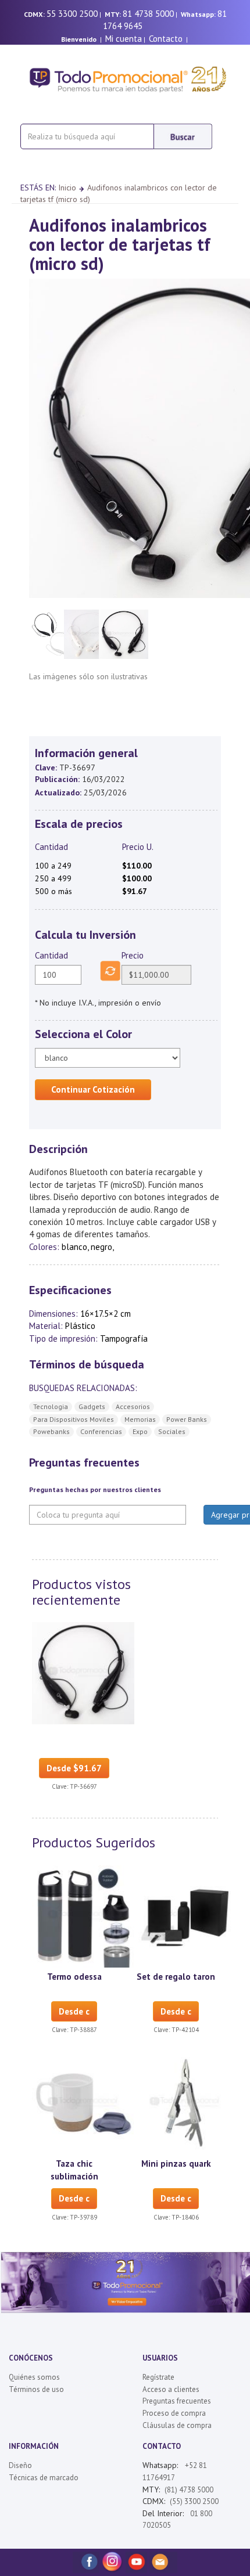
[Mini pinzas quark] (185, 2103)
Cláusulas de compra (177, 2425)
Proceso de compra (174, 2413)
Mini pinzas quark (176, 2164)
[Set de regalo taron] (185, 1915)
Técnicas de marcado (44, 2478)
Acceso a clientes (171, 2389)
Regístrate (158, 2377)
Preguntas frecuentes (177, 2401)
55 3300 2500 (72, 14)
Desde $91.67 (74, 1768)
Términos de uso (36, 2389)
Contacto (166, 39)
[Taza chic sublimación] (83, 2103)
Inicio (67, 188)
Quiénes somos (34, 2377)
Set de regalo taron (176, 1977)
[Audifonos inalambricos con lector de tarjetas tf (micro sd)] (83, 1672)
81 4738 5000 (148, 14)
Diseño (20, 2465)
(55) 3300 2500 (194, 2501)
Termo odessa (74, 1977)
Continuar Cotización (93, 1089)
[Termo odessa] (83, 1915)
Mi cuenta (124, 39)
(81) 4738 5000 (189, 2490)
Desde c (74, 2011)
